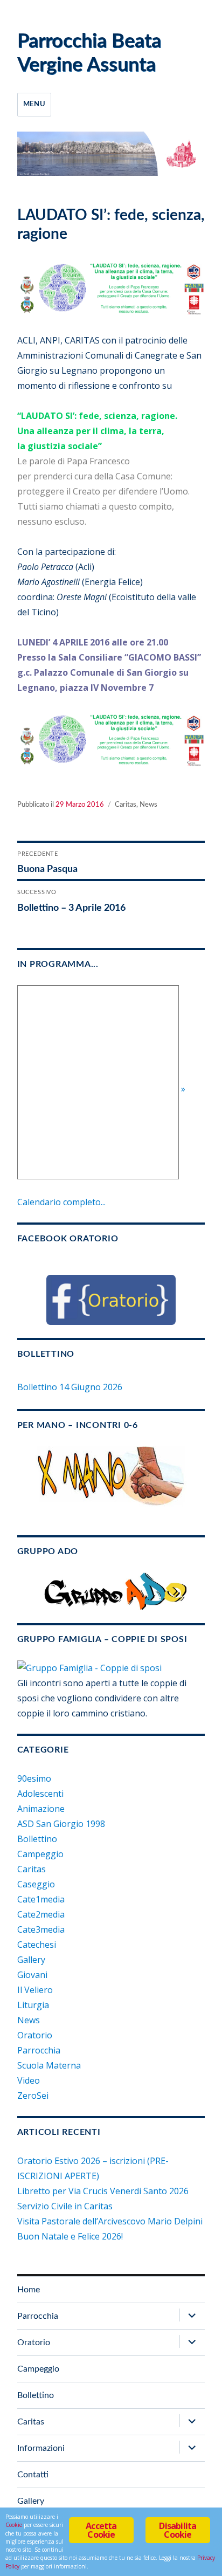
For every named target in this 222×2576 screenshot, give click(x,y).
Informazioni (41, 2448)
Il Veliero (35, 1990)
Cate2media (41, 1914)
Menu (34, 104)
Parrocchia (39, 2050)
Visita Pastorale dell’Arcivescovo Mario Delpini (110, 2221)
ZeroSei (33, 2096)
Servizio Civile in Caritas (65, 2206)
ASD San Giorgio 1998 (61, 1824)
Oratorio (35, 2035)
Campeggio (40, 1854)
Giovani (32, 1975)
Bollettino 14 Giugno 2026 (70, 1387)
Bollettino (37, 1839)
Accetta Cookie (101, 2530)
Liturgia (33, 2005)
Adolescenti (40, 1794)
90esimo (34, 1778)
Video (29, 2080)
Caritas (126, 805)
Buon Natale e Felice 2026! (70, 2236)
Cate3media (41, 1929)
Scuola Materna (49, 2065)
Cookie (14, 2525)
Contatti (33, 2475)
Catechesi (37, 1945)
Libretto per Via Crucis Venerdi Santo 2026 (103, 2191)
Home (29, 2290)
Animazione (41, 1809)
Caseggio (36, 1884)
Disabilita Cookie (178, 2530)
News (148, 805)
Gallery (31, 1960)
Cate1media (41, 1899)
